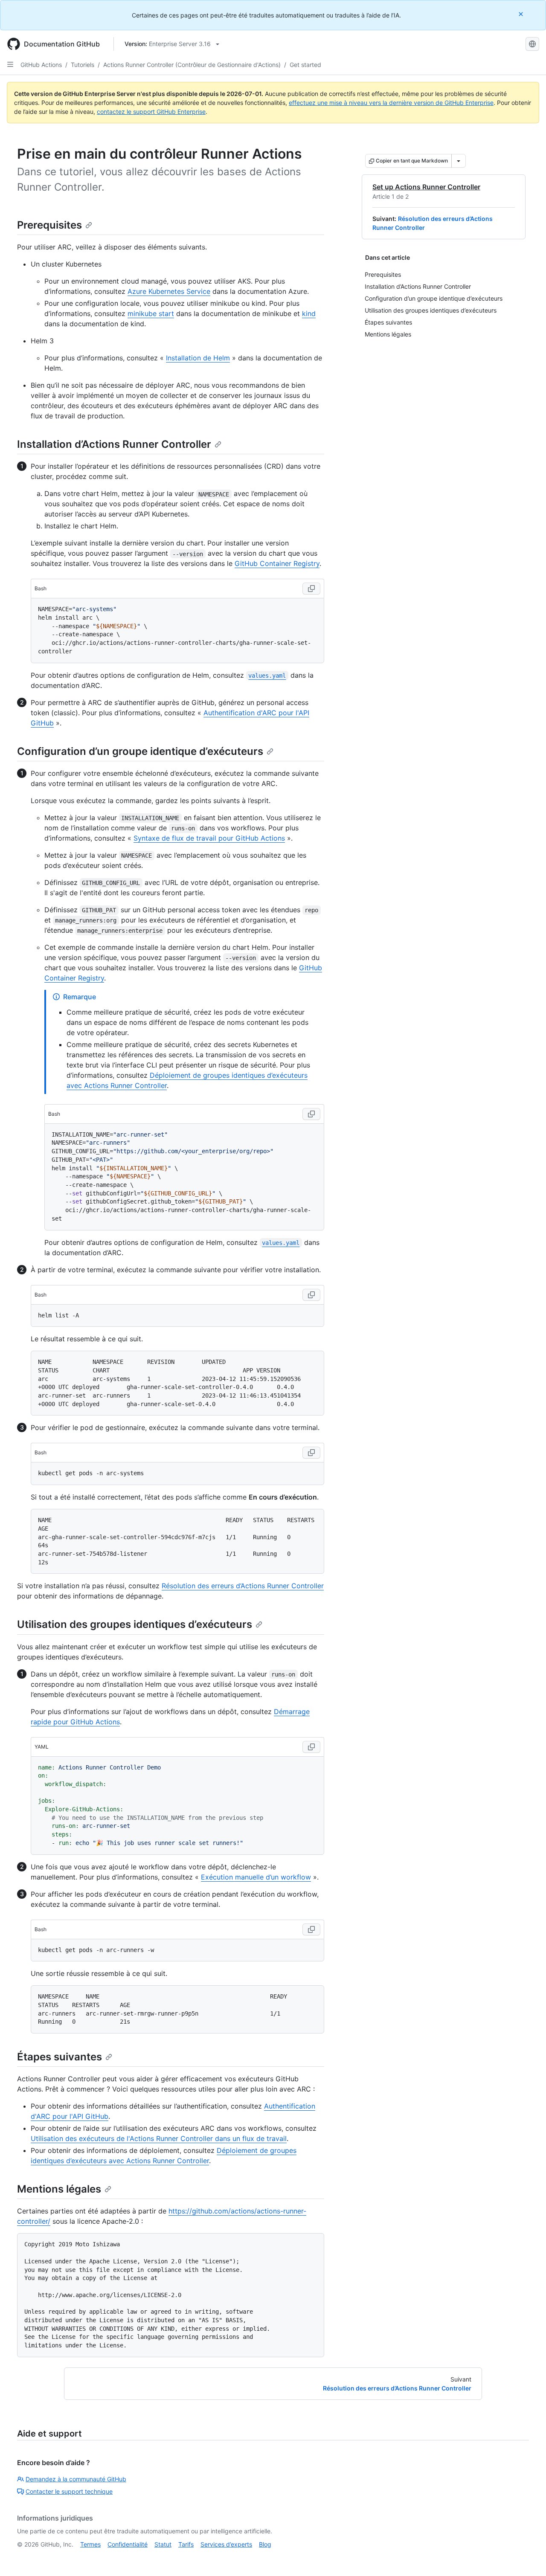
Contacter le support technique (69, 2491)
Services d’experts (226, 2544)
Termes (90, 2544)
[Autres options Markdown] (459, 161)
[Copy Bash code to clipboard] (311, 589)
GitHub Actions (41, 65)
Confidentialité (128, 2544)
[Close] (522, 14)
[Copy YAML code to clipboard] (311, 1747)
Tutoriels (83, 65)
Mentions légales (59, 2189)
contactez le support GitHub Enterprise (151, 112)
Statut (163, 2544)
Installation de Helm (198, 358)
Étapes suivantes (60, 2057)
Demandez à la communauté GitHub (76, 2479)
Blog (265, 2544)
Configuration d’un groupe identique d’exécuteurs (140, 751)
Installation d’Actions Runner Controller (114, 444)
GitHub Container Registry (277, 563)
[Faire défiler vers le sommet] (527, 2557)
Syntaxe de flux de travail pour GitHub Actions (209, 838)
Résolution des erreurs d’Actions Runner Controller (243, 1586)
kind (309, 313)
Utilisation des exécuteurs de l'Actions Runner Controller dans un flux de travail (159, 2138)
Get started (305, 65)
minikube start (151, 313)
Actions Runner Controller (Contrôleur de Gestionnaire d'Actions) (192, 65)
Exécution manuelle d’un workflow (256, 1877)
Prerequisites (49, 225)
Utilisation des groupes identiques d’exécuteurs (135, 1624)
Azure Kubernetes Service (169, 291)
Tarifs (186, 2544)
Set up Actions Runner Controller (426, 187)
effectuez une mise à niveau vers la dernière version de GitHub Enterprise (391, 103)
